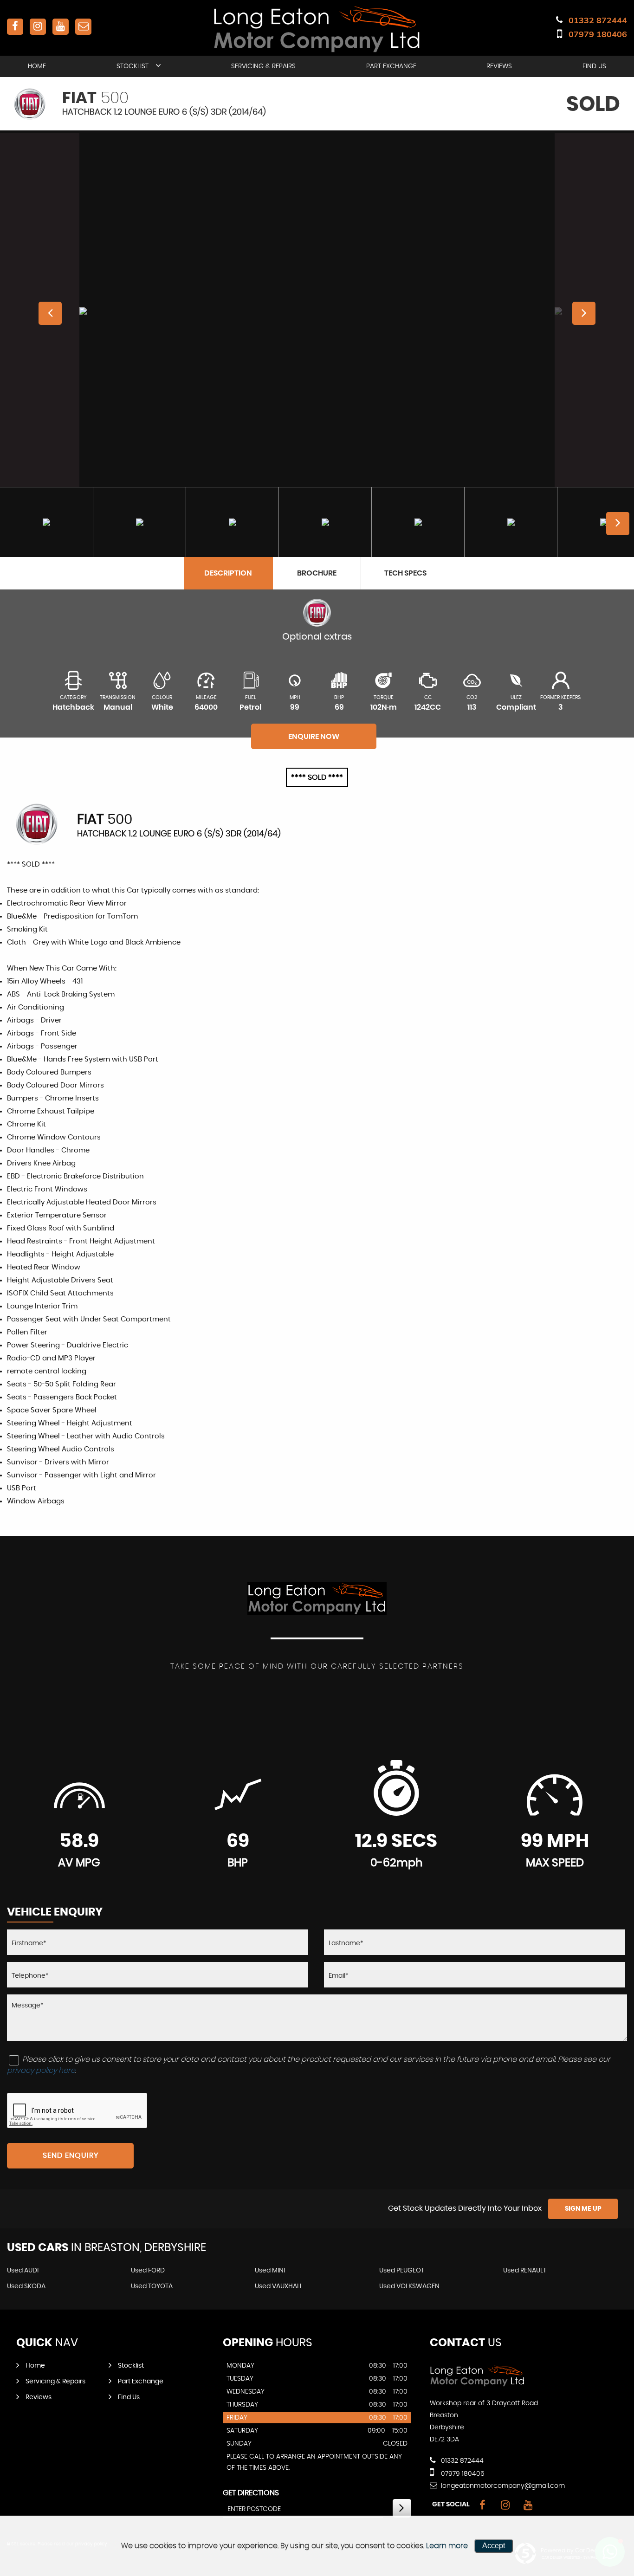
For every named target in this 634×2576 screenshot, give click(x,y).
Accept (494, 2546)
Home (37, 66)
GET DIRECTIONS (251, 2493)
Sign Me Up (583, 2209)
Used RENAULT (525, 2271)
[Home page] (317, 29)
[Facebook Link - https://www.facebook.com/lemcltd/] (15, 27)
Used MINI (270, 2271)
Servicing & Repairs (263, 66)
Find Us (594, 66)
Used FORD (148, 2271)
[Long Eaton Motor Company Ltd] (477, 2384)
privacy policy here (41, 2071)
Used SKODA (26, 2286)
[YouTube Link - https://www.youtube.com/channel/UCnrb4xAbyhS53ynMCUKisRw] (61, 27)
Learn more (447, 2546)
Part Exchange (391, 66)
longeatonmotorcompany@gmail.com (502, 2486)
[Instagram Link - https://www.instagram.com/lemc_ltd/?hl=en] (38, 27)
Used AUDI (23, 2271)
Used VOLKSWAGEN (409, 2286)
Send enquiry (71, 2155)
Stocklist (133, 66)
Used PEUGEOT (402, 2271)
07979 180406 (598, 34)
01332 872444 (598, 20)
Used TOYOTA (152, 2286)
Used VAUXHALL (279, 2286)
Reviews (499, 66)
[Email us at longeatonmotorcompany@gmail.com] (83, 27)
